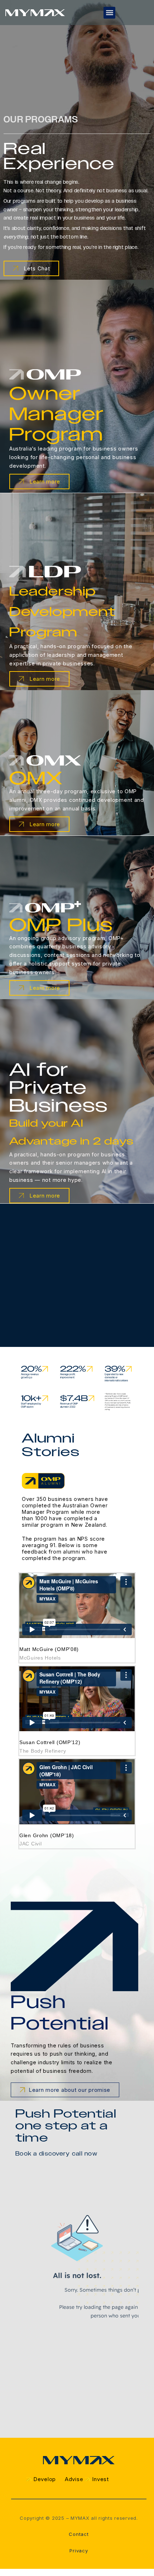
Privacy (79, 2551)
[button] (109, 13)
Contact (79, 2534)
